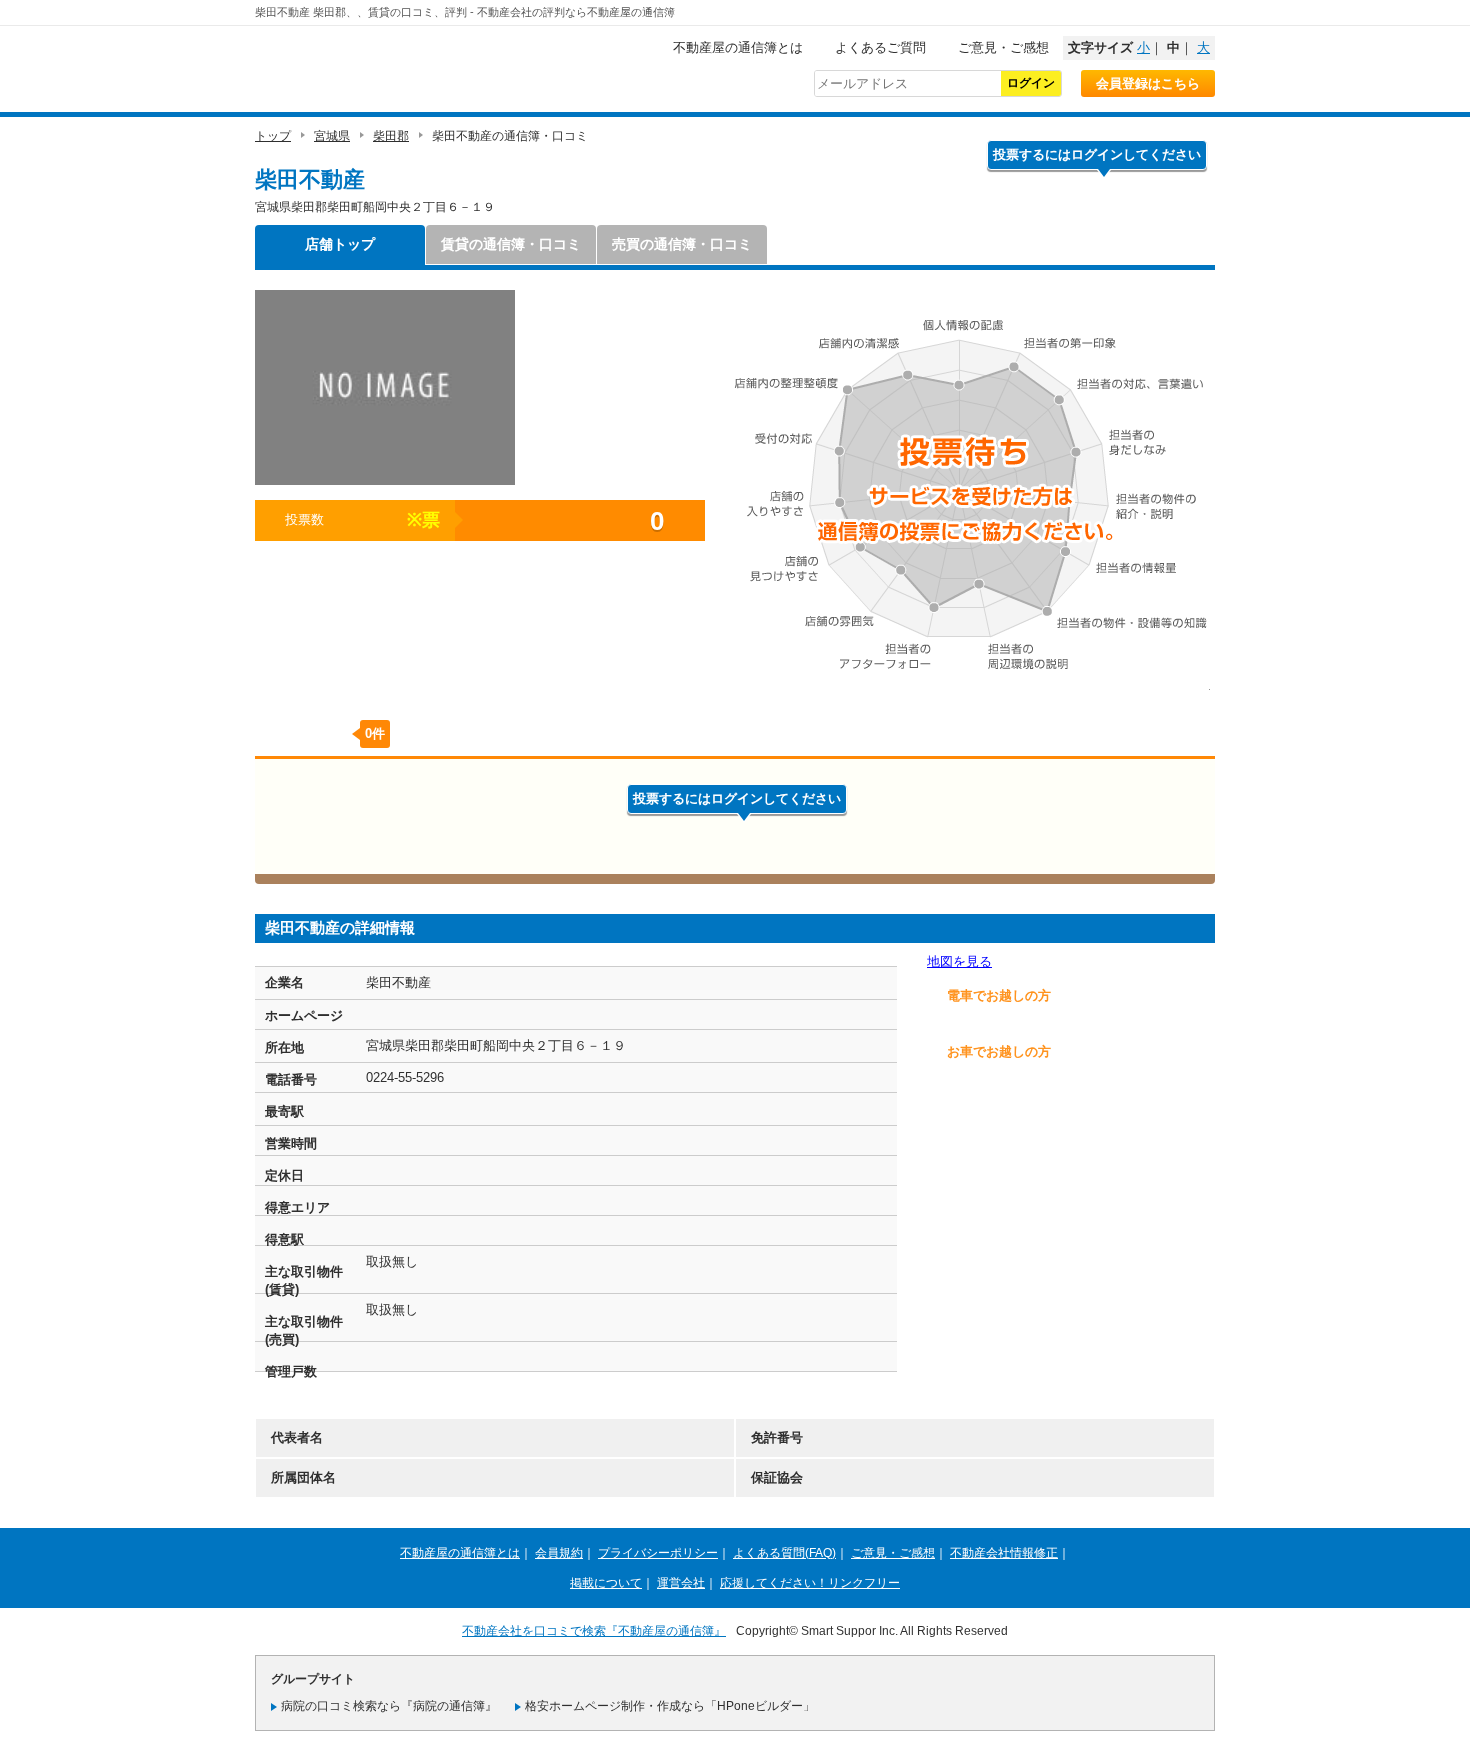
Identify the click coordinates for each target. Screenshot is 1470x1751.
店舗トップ (340, 244)
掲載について (606, 1583)
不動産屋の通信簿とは (738, 47)
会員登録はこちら (1148, 83)
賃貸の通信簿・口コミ (511, 244)
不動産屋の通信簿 (390, 66)
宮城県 (332, 136)
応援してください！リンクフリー (810, 1583)
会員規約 (559, 1553)
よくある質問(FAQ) (784, 1553)
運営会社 (681, 1583)
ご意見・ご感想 (1003, 47)
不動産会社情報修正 (1004, 1553)
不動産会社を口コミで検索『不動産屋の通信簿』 (594, 1631)
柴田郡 (391, 136)
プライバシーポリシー (658, 1553)
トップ (273, 136)
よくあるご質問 (880, 47)
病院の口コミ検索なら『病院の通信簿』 (389, 1706)
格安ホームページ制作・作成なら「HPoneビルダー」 (670, 1706)
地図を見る (959, 961)
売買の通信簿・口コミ (682, 244)
